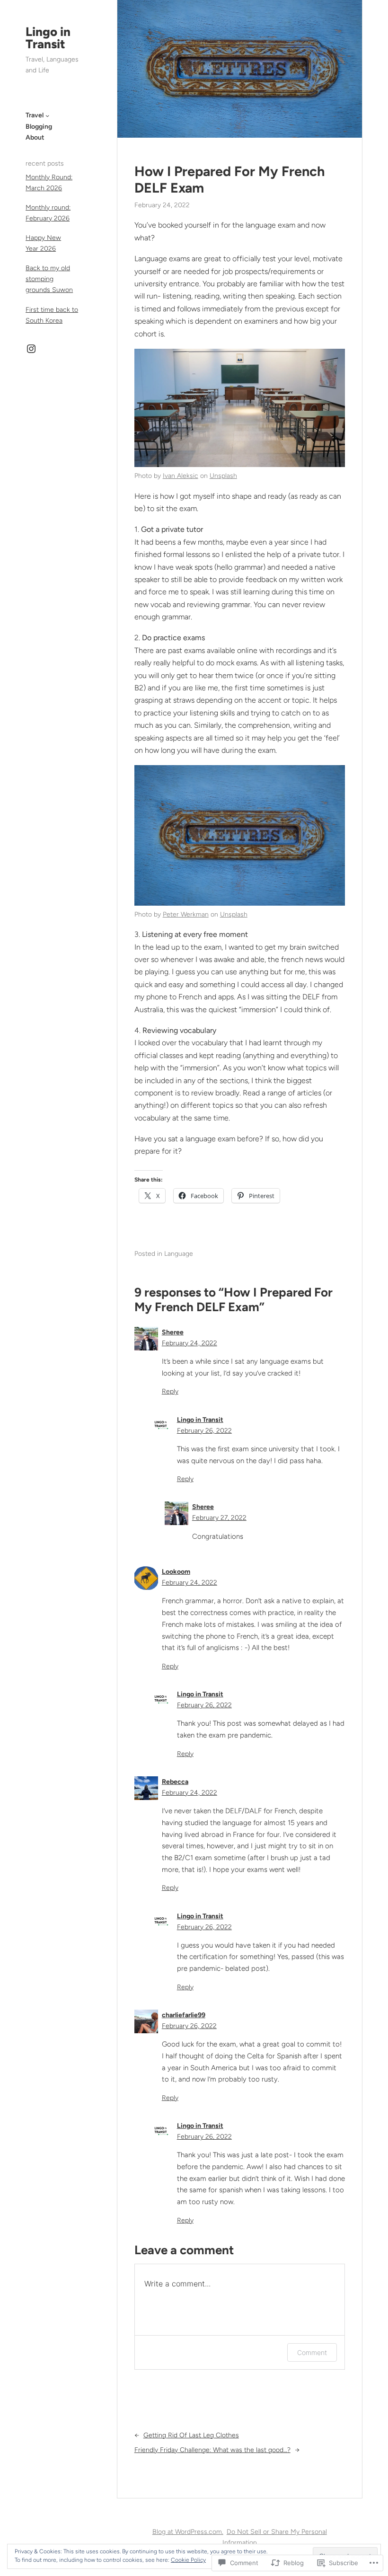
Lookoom (176, 1572)
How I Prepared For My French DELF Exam (229, 180)
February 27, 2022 (219, 1518)
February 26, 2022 (204, 1431)
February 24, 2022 (190, 1343)
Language (179, 1254)
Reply (170, 1391)
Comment (312, 2352)
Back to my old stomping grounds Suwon (49, 279)
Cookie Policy (188, 2560)
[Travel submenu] (47, 115)
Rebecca (175, 1782)
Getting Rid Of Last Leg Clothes (191, 2435)
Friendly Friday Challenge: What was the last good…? (212, 2450)
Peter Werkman (186, 914)
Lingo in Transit (48, 38)
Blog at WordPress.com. (188, 2532)
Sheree (173, 1332)
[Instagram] (31, 349)
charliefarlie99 (184, 2015)
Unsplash (223, 476)
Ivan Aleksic (181, 476)
